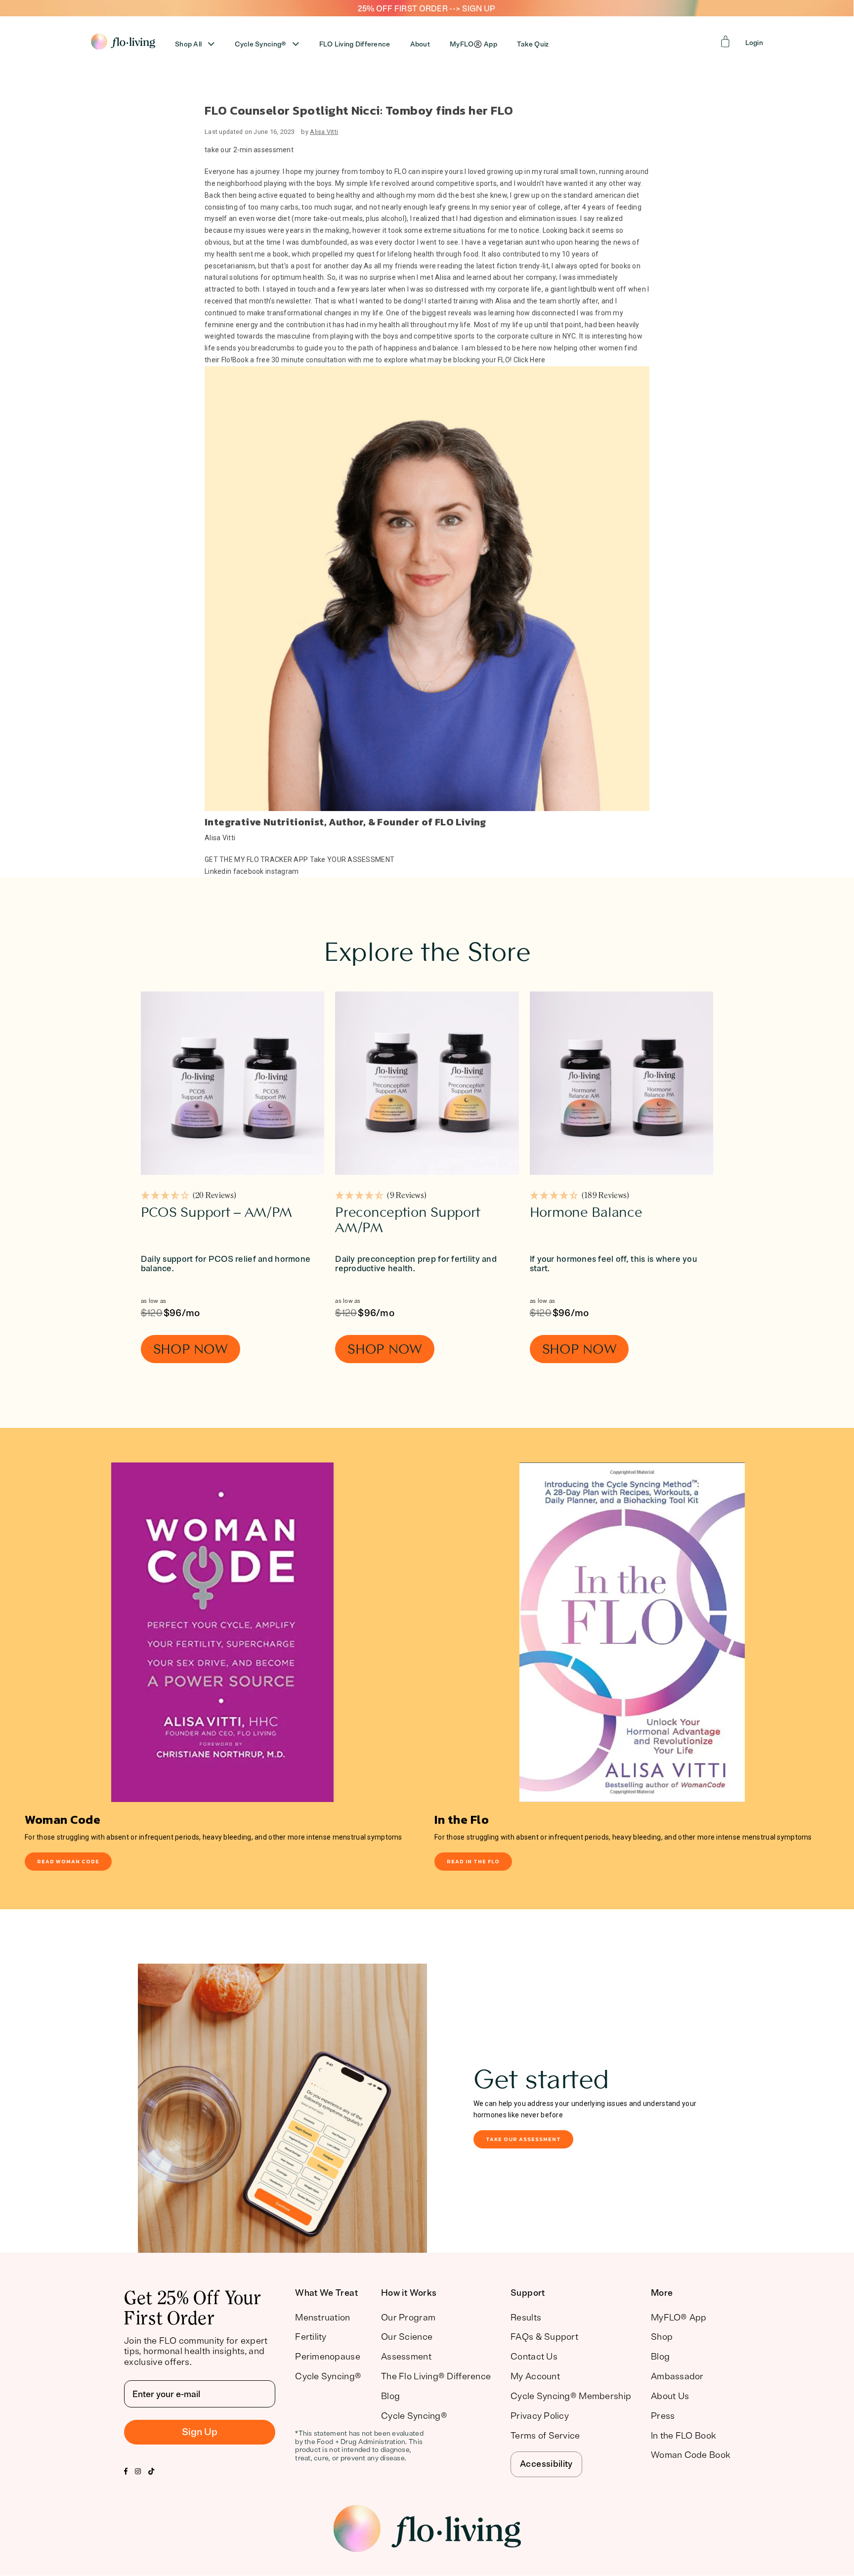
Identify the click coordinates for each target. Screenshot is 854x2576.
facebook (249, 871)
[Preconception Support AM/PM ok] (427, 1083)
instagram (282, 871)
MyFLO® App (679, 2318)
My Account (535, 2376)
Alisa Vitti (324, 132)
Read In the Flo (473, 1861)
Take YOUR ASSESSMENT (352, 859)
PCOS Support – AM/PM (216, 1212)
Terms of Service (545, 2436)
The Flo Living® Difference (436, 2376)
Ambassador (677, 2376)
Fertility (311, 2337)
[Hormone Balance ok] (621, 1083)
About (420, 44)
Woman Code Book (690, 2455)
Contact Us (534, 2357)
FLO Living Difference (355, 44)
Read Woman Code (68, 1861)
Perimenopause (328, 2357)
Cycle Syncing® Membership (571, 2396)
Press (663, 2416)
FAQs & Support (544, 2337)
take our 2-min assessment (249, 150)
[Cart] (726, 42)
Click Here (530, 360)
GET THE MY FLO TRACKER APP (256, 859)
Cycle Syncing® (261, 44)
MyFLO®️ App (473, 44)
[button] (189, 1197)
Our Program (408, 2318)
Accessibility (546, 2464)
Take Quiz (533, 44)
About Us (670, 2396)
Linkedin (218, 871)
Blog (390, 2396)
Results (526, 2318)
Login (754, 43)
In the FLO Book (683, 2436)
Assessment (406, 2357)
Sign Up (200, 2432)
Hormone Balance (586, 1212)
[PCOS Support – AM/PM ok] (233, 1083)
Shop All (188, 44)
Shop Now (191, 1349)
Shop (662, 2337)
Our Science (407, 2337)
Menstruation (322, 2318)
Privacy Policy (540, 2416)
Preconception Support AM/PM (407, 1220)
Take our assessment (523, 2139)
